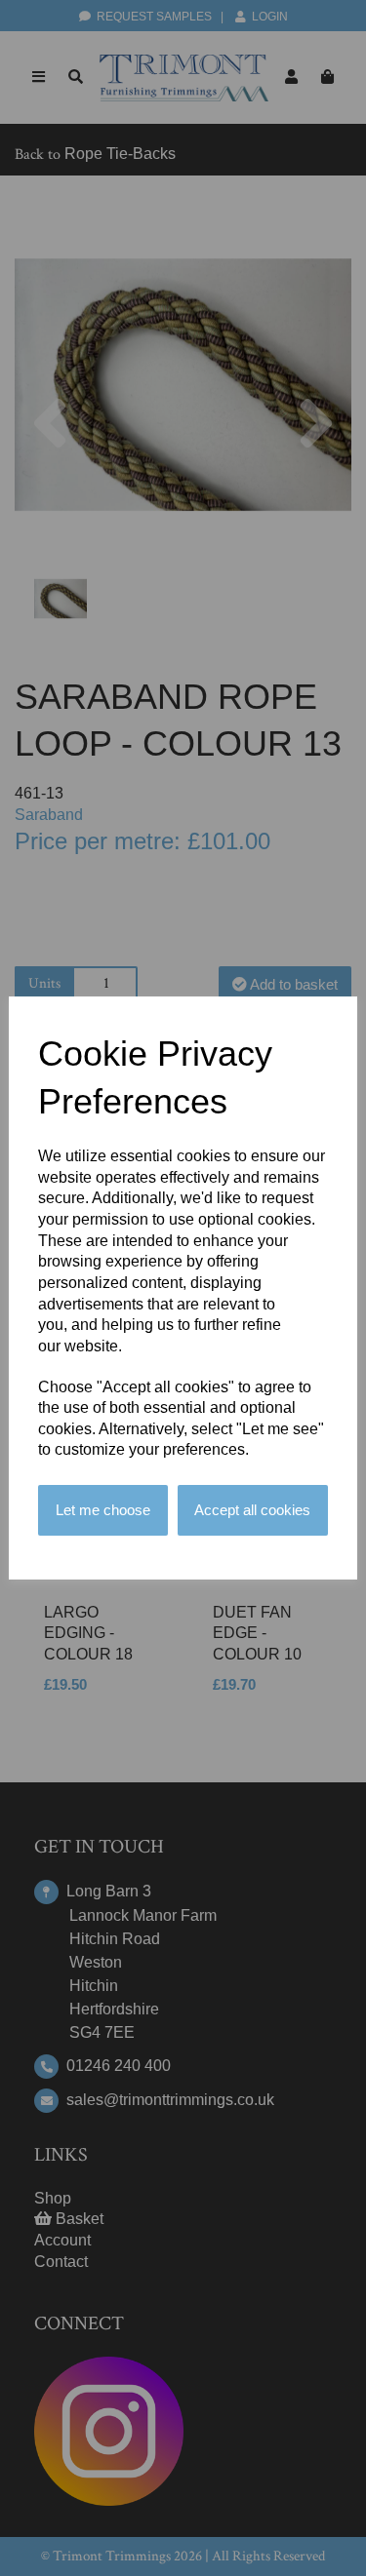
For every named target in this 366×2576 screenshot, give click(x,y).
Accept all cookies (252, 1510)
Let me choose (103, 1510)
